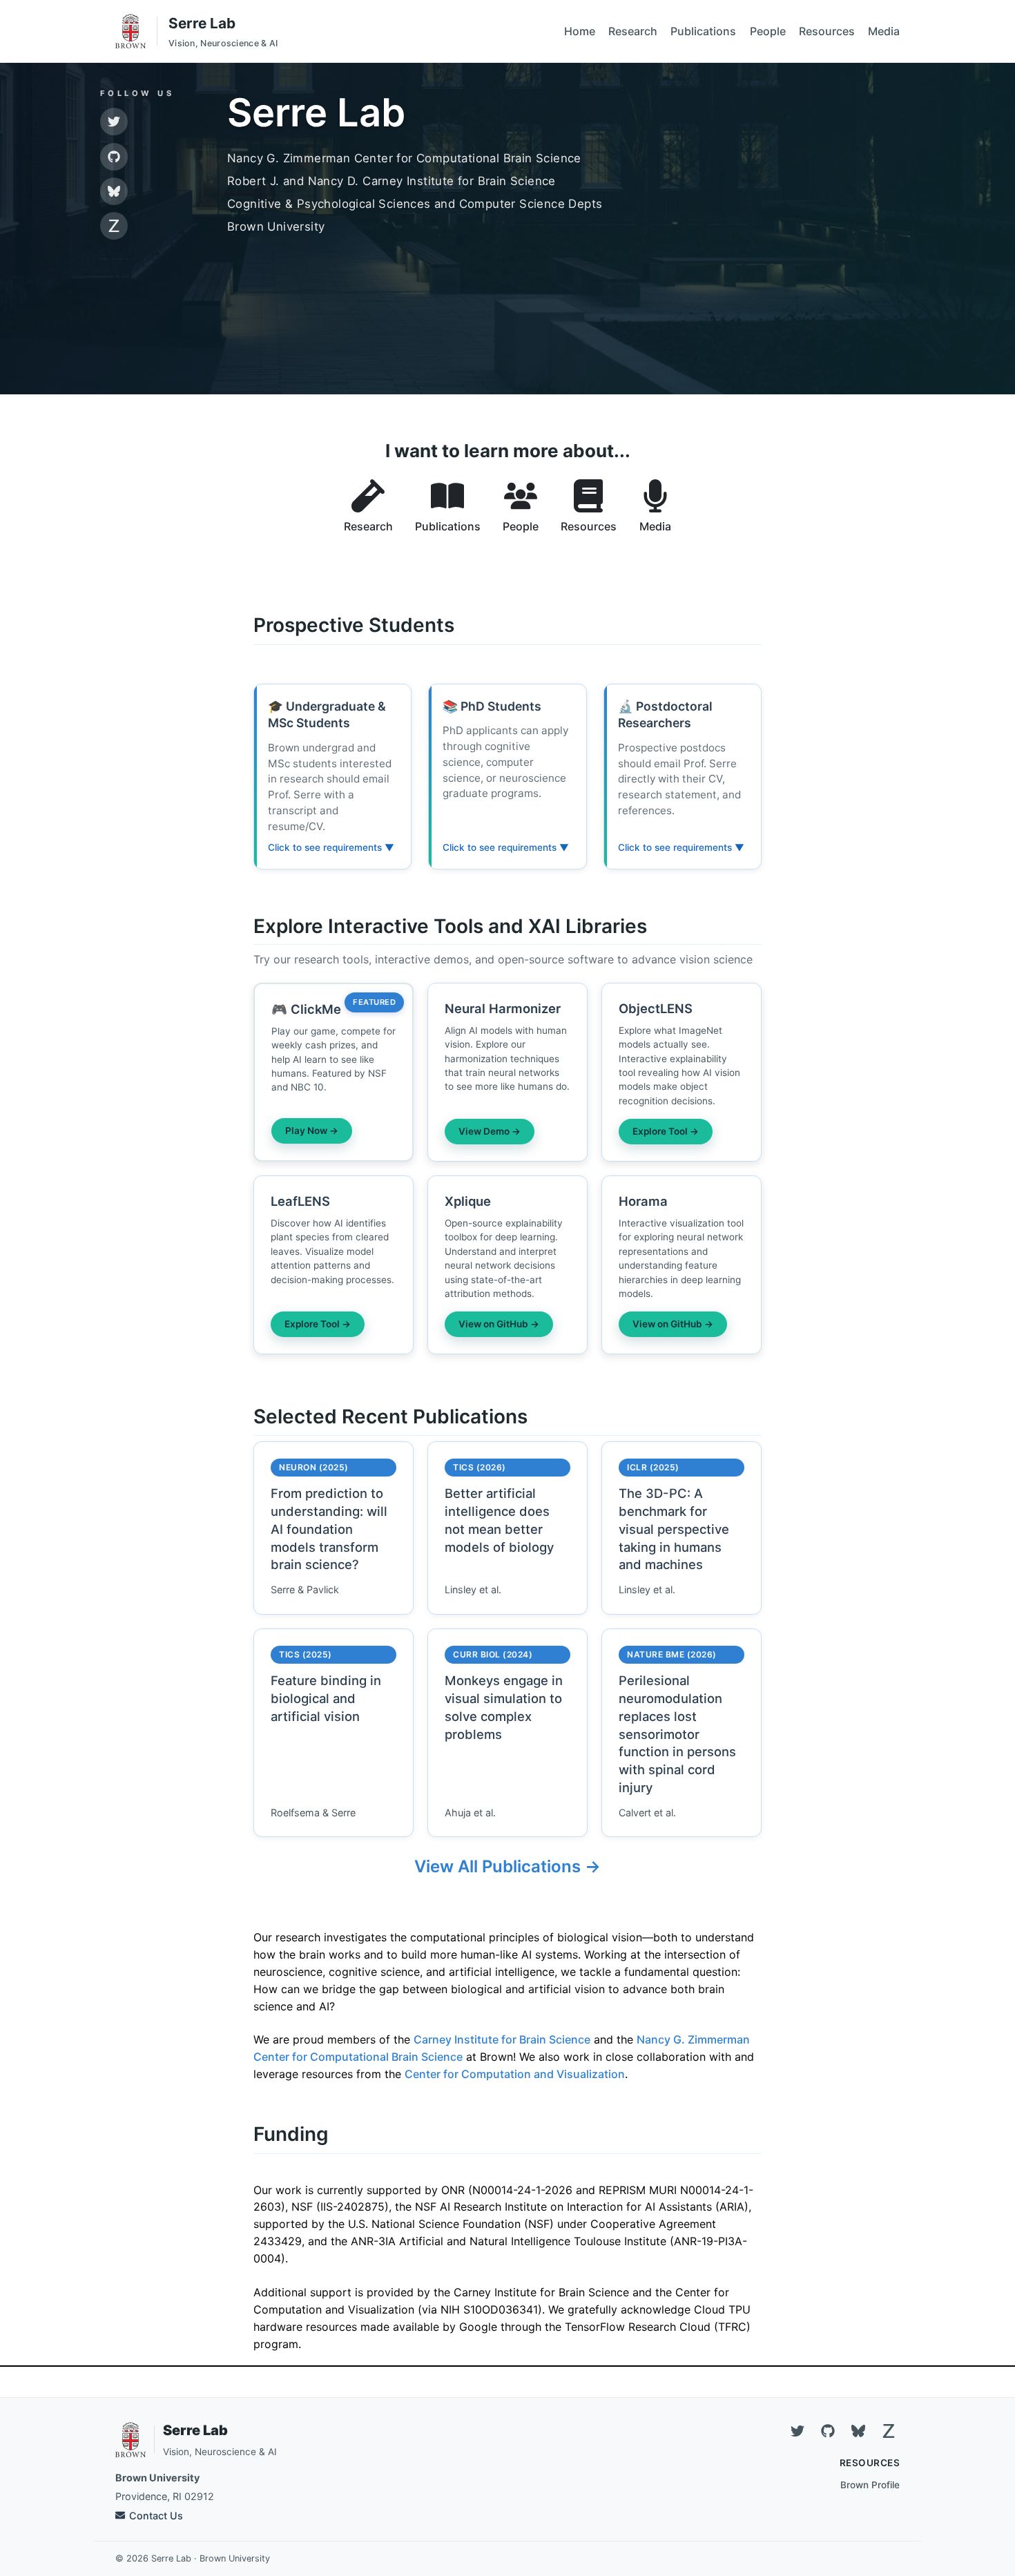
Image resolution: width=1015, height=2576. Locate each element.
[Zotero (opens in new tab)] (114, 226)
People (768, 31)
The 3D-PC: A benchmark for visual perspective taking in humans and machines (674, 1529)
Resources (827, 31)
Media (884, 31)
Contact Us (156, 2516)
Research (633, 31)
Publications (703, 31)
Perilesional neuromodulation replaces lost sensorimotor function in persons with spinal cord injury (677, 1734)
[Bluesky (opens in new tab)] (114, 191)
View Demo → (490, 1131)
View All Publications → (507, 1866)
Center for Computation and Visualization (515, 2074)
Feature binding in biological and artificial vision (326, 1698)
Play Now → (312, 1131)
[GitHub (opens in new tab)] (114, 157)
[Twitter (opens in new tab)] (114, 122)
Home (580, 31)
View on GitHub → (499, 1324)
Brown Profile (870, 2485)
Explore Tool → (666, 1131)
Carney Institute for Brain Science (502, 2039)
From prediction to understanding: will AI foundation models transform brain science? (329, 1529)
